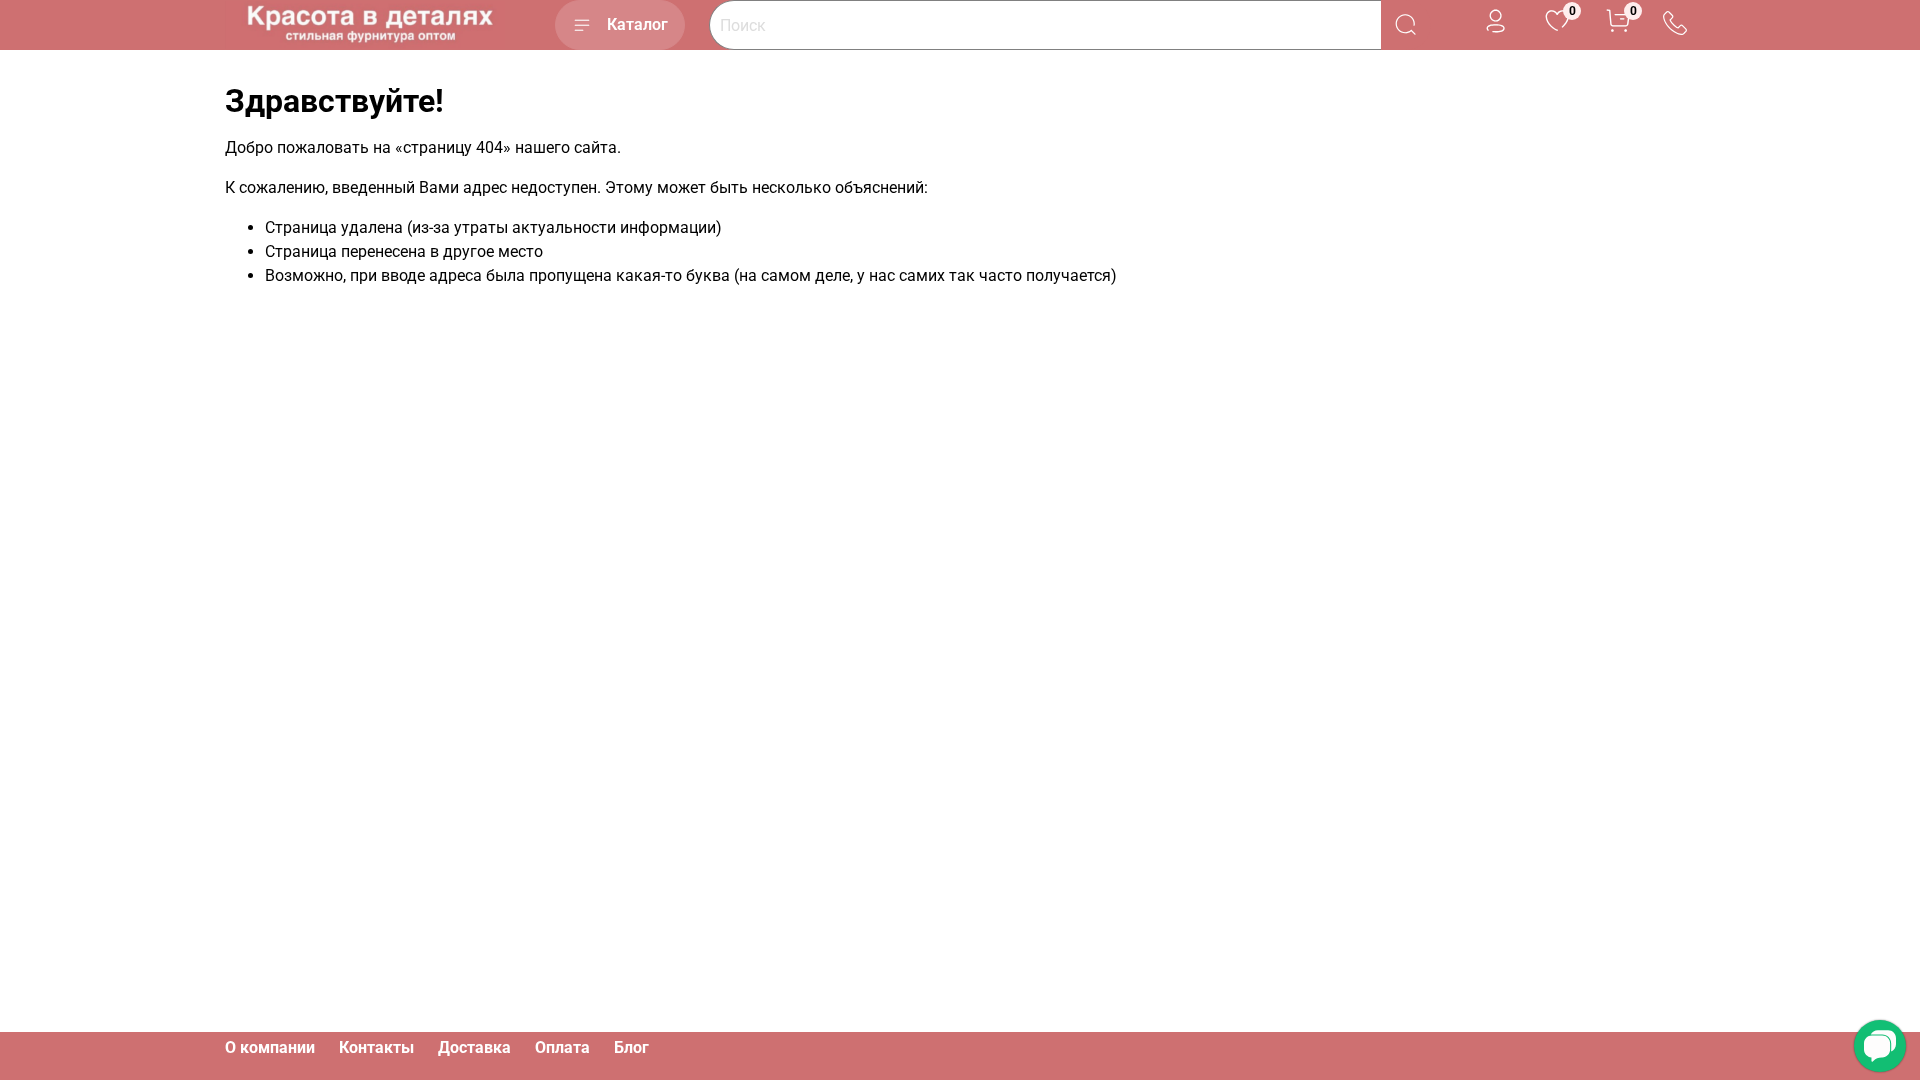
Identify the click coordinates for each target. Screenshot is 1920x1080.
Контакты (376, 1047)
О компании (270, 1047)
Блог (631, 1047)
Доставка (474, 1047)
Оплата (562, 1047)
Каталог (637, 24)
